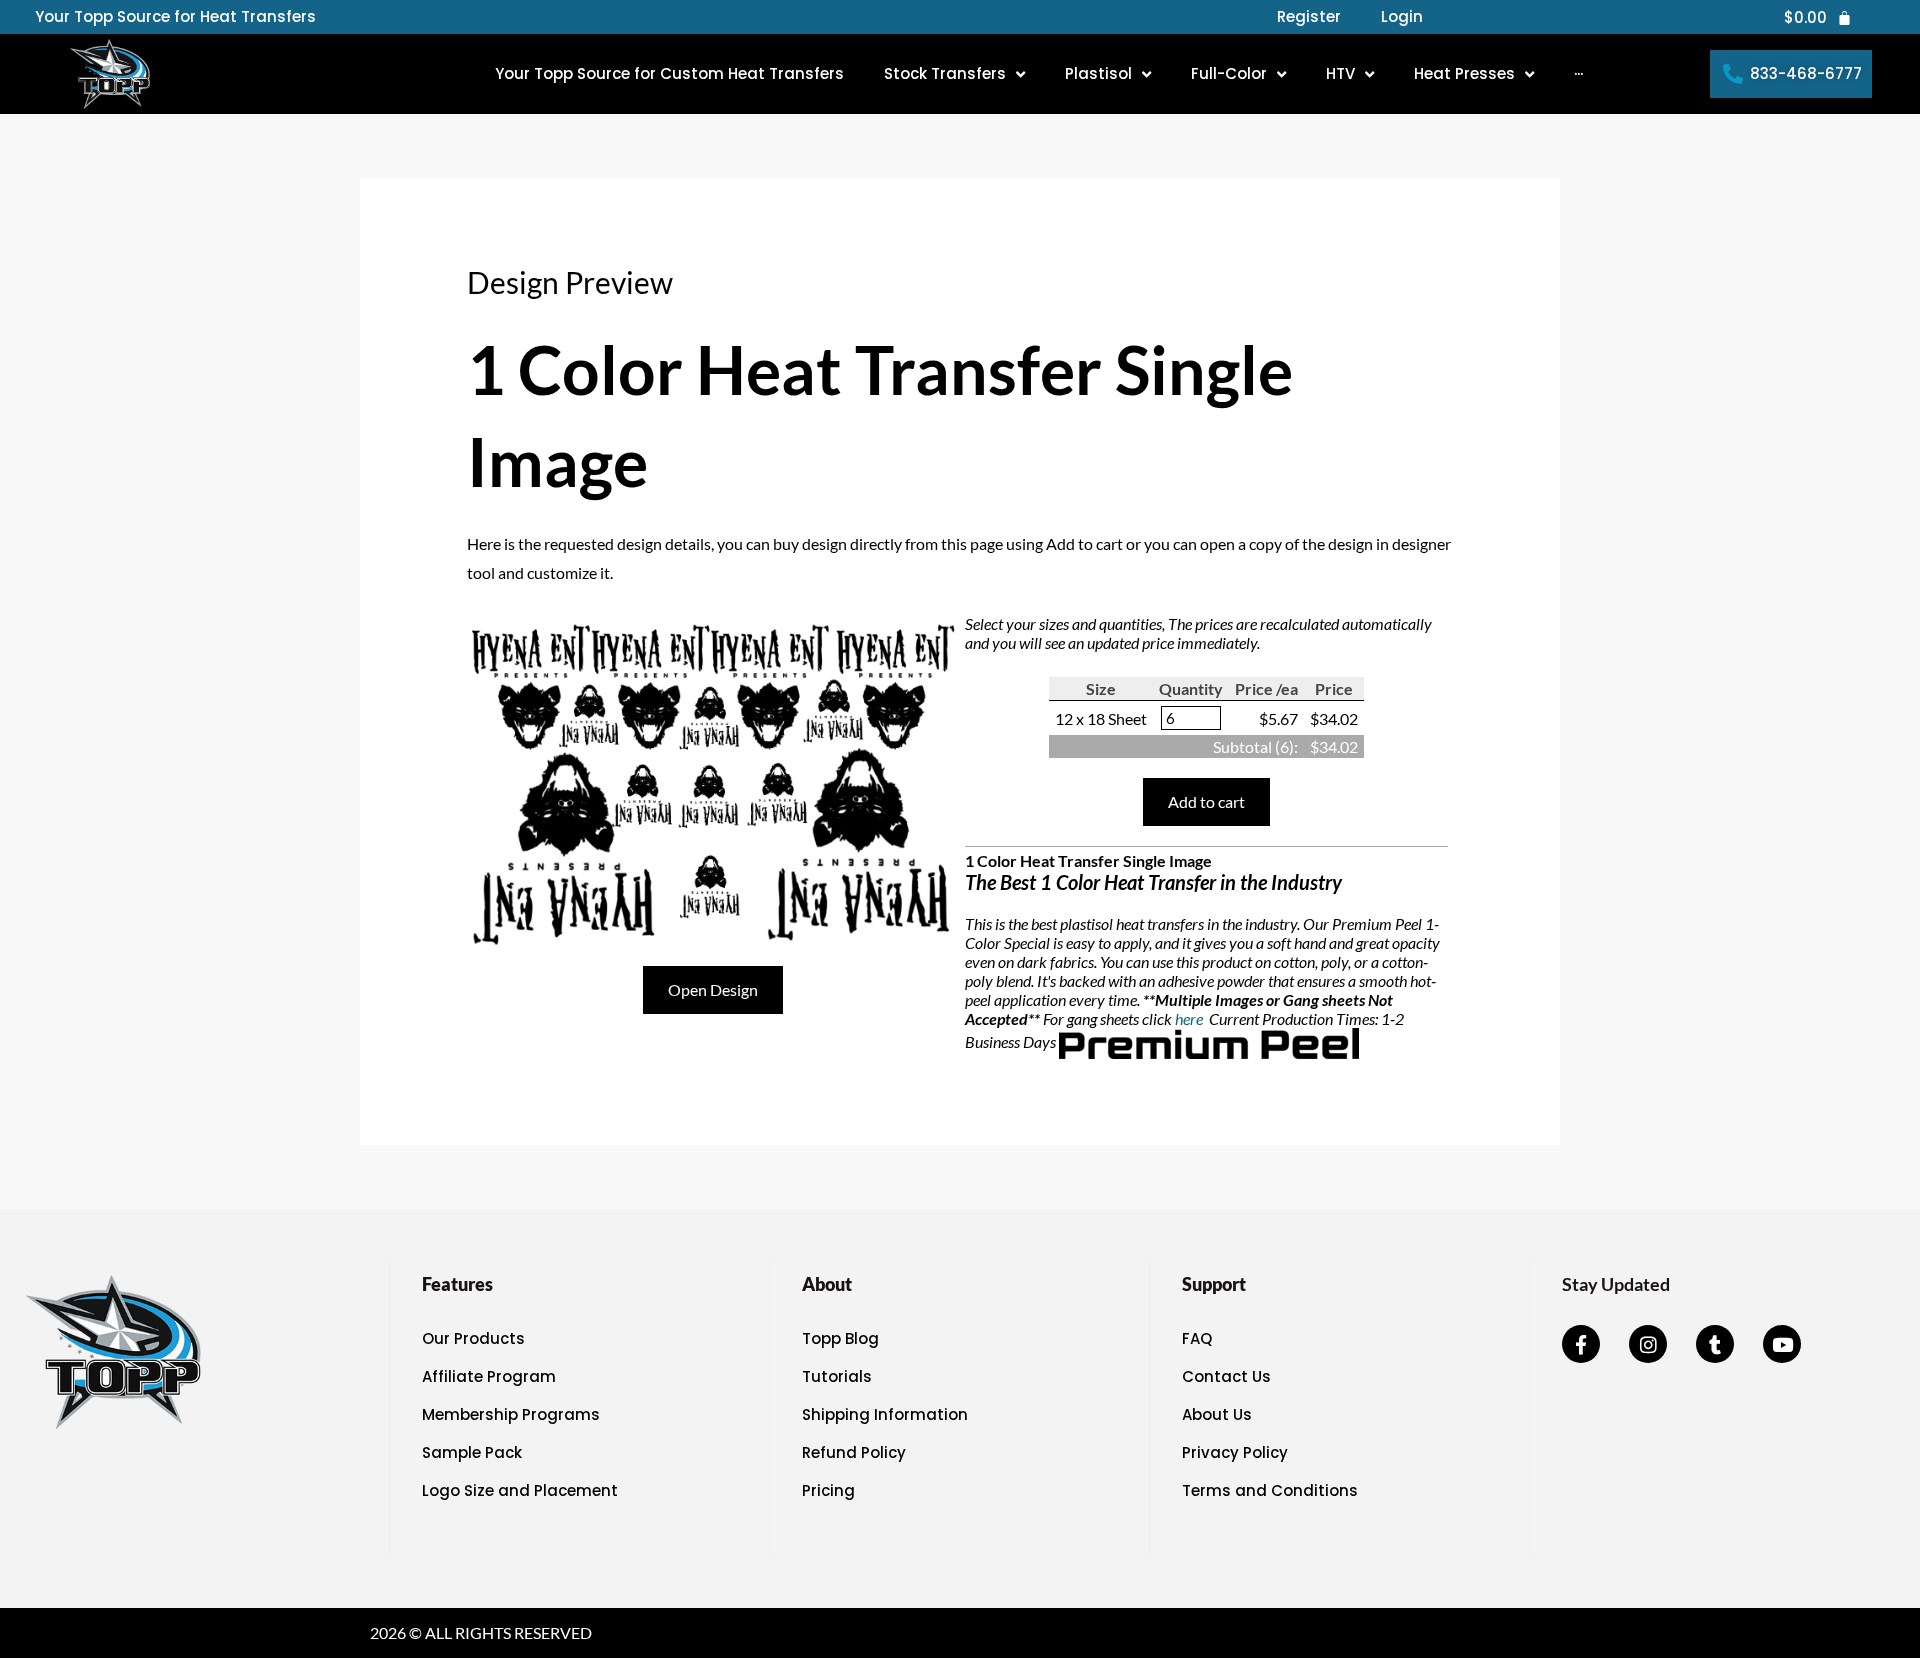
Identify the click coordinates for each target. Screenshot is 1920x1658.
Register (1309, 17)
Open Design (713, 989)
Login (1402, 17)
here (1190, 1018)
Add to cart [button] (1206, 801)
